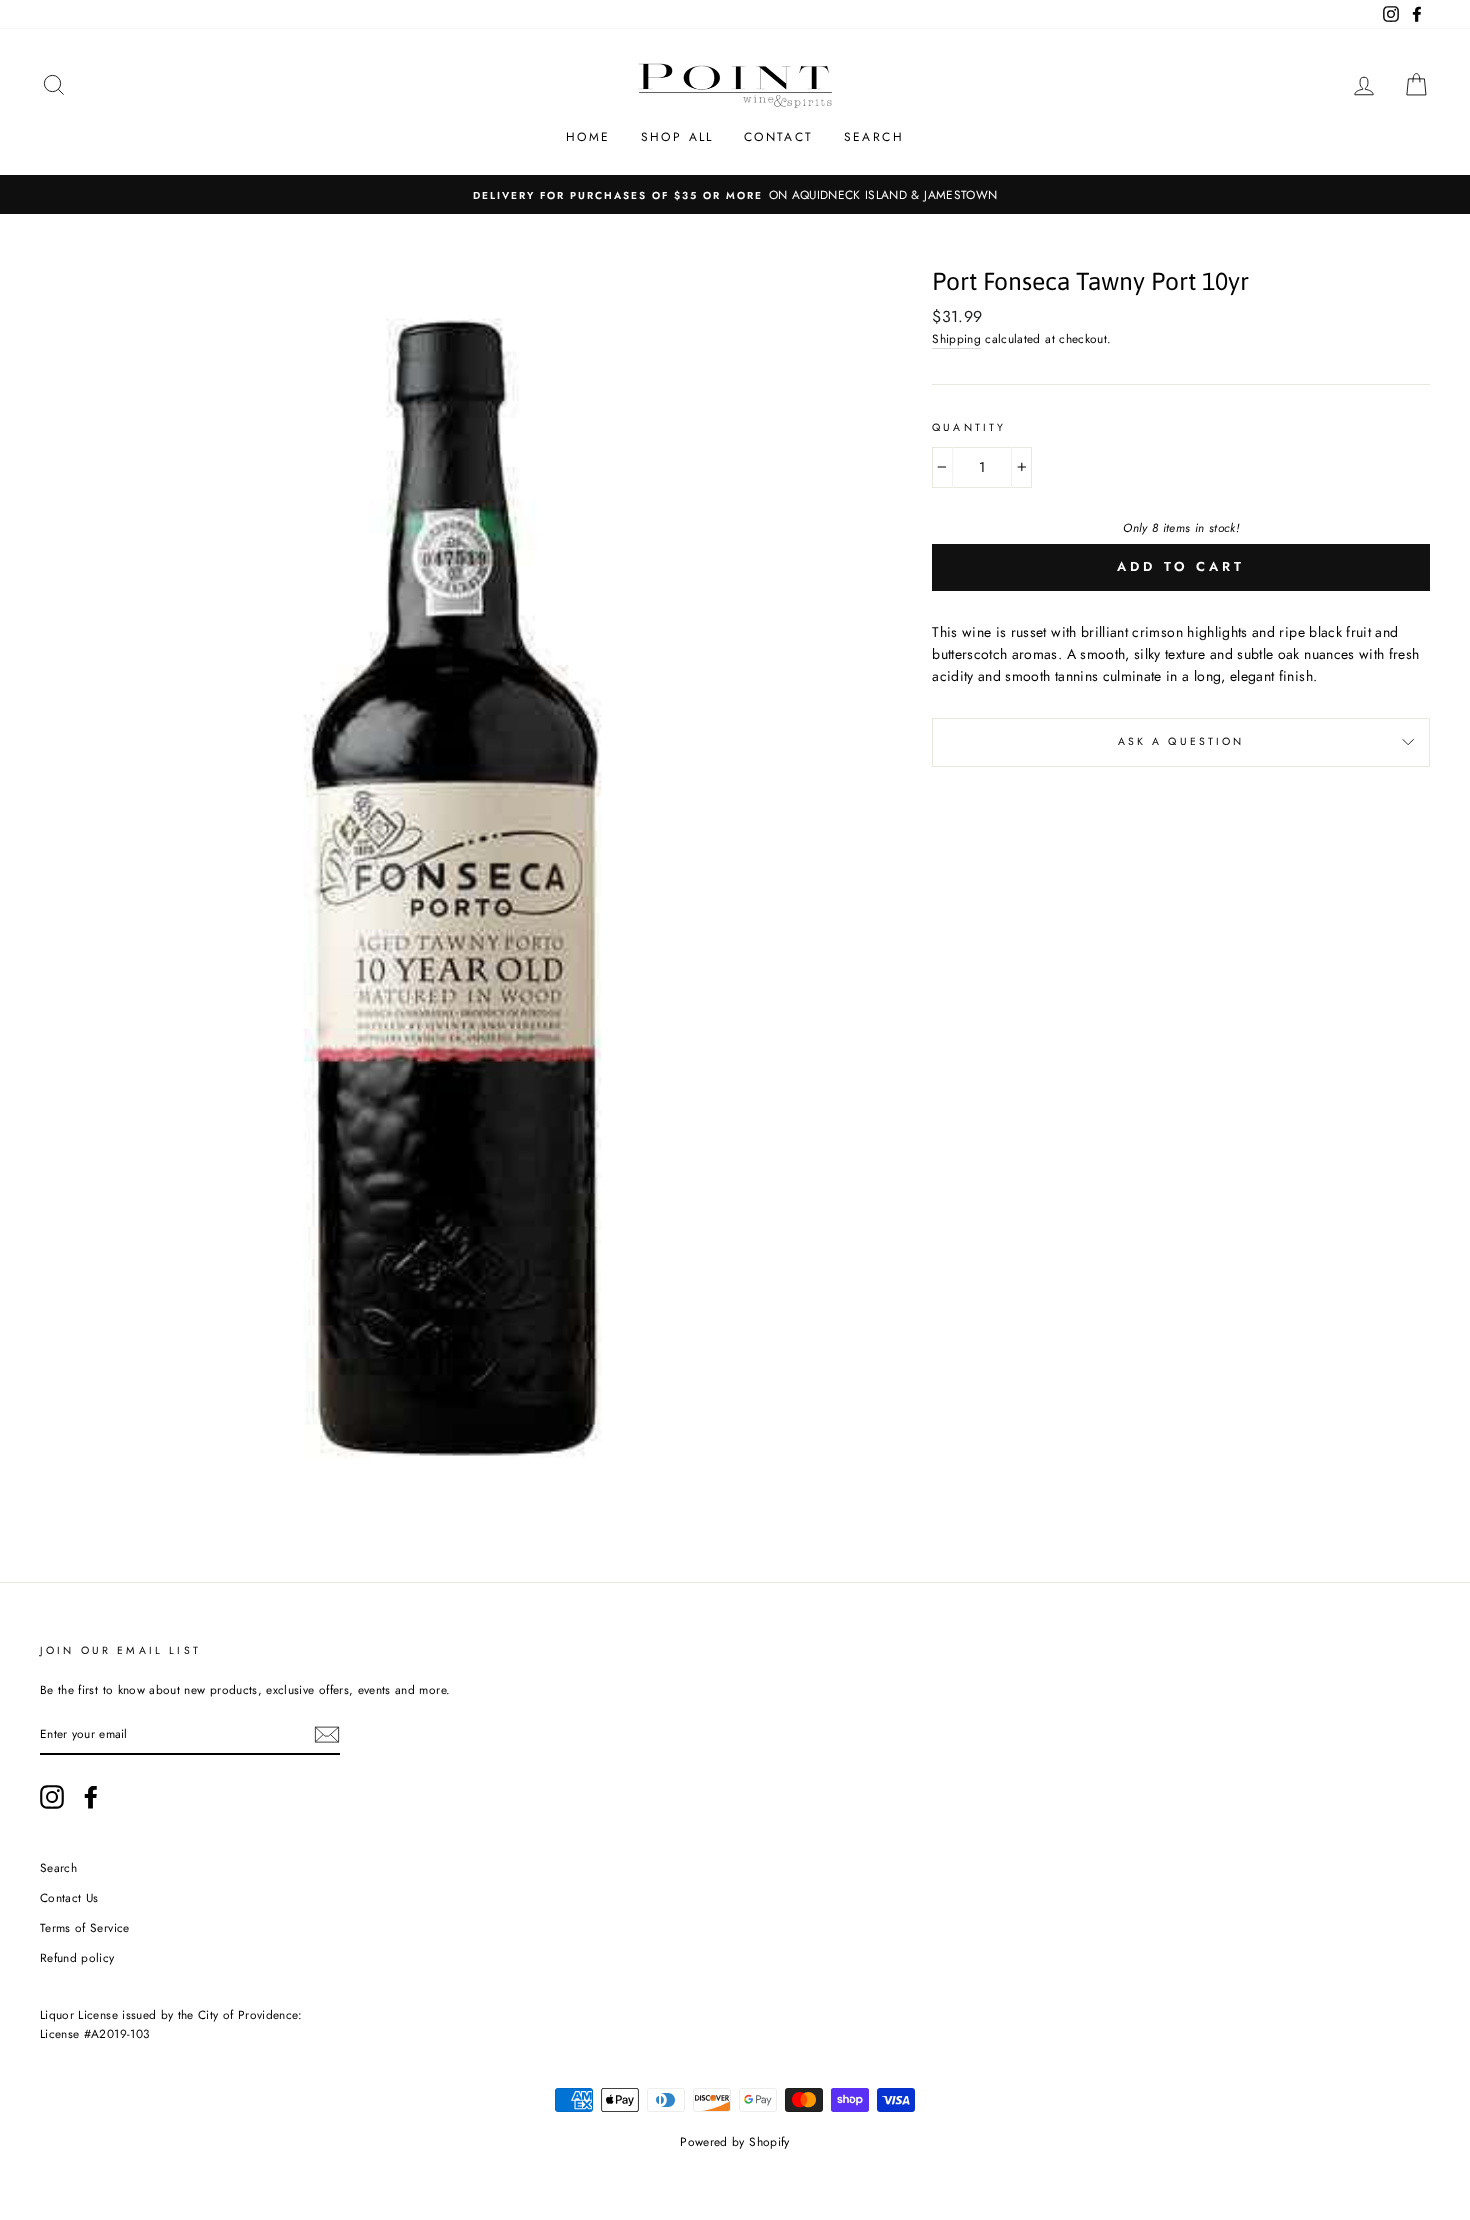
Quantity (969, 427)
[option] (735, 194)
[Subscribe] (327, 1734)
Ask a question (1181, 741)
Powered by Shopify (734, 2142)
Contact (779, 137)
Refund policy (77, 1957)
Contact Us (69, 1897)
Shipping (956, 338)
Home (588, 137)
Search (874, 137)
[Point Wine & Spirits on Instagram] (52, 1797)
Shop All (677, 137)
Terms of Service (85, 1927)
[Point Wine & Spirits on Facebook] (91, 1797)
